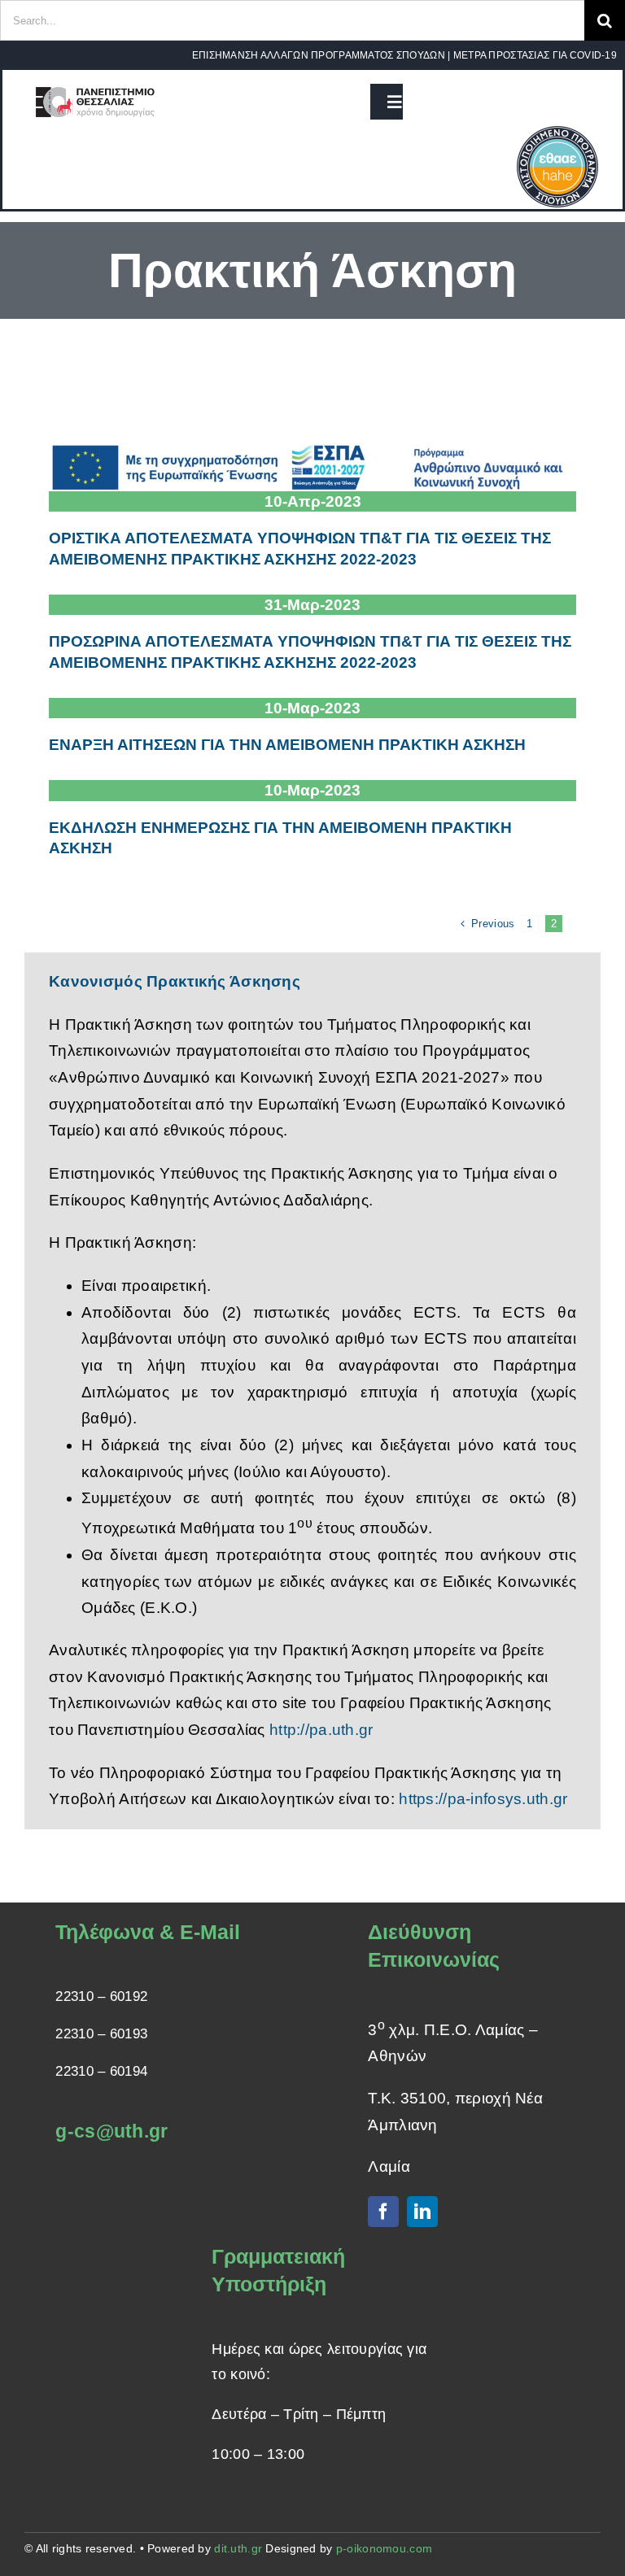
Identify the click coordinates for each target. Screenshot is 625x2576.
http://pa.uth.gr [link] (321, 1730)
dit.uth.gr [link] (238, 2548)
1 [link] (529, 924)
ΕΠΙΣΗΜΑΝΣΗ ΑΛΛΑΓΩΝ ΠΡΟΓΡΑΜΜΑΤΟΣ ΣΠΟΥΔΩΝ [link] (319, 55)
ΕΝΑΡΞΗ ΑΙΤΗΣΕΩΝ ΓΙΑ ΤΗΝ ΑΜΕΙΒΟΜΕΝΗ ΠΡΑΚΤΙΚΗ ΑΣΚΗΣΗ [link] (287, 745)
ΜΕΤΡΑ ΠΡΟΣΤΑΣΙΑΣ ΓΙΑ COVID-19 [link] (535, 55)
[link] (96, 86)
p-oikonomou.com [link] (384, 2548)
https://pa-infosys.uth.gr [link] (483, 1799)
